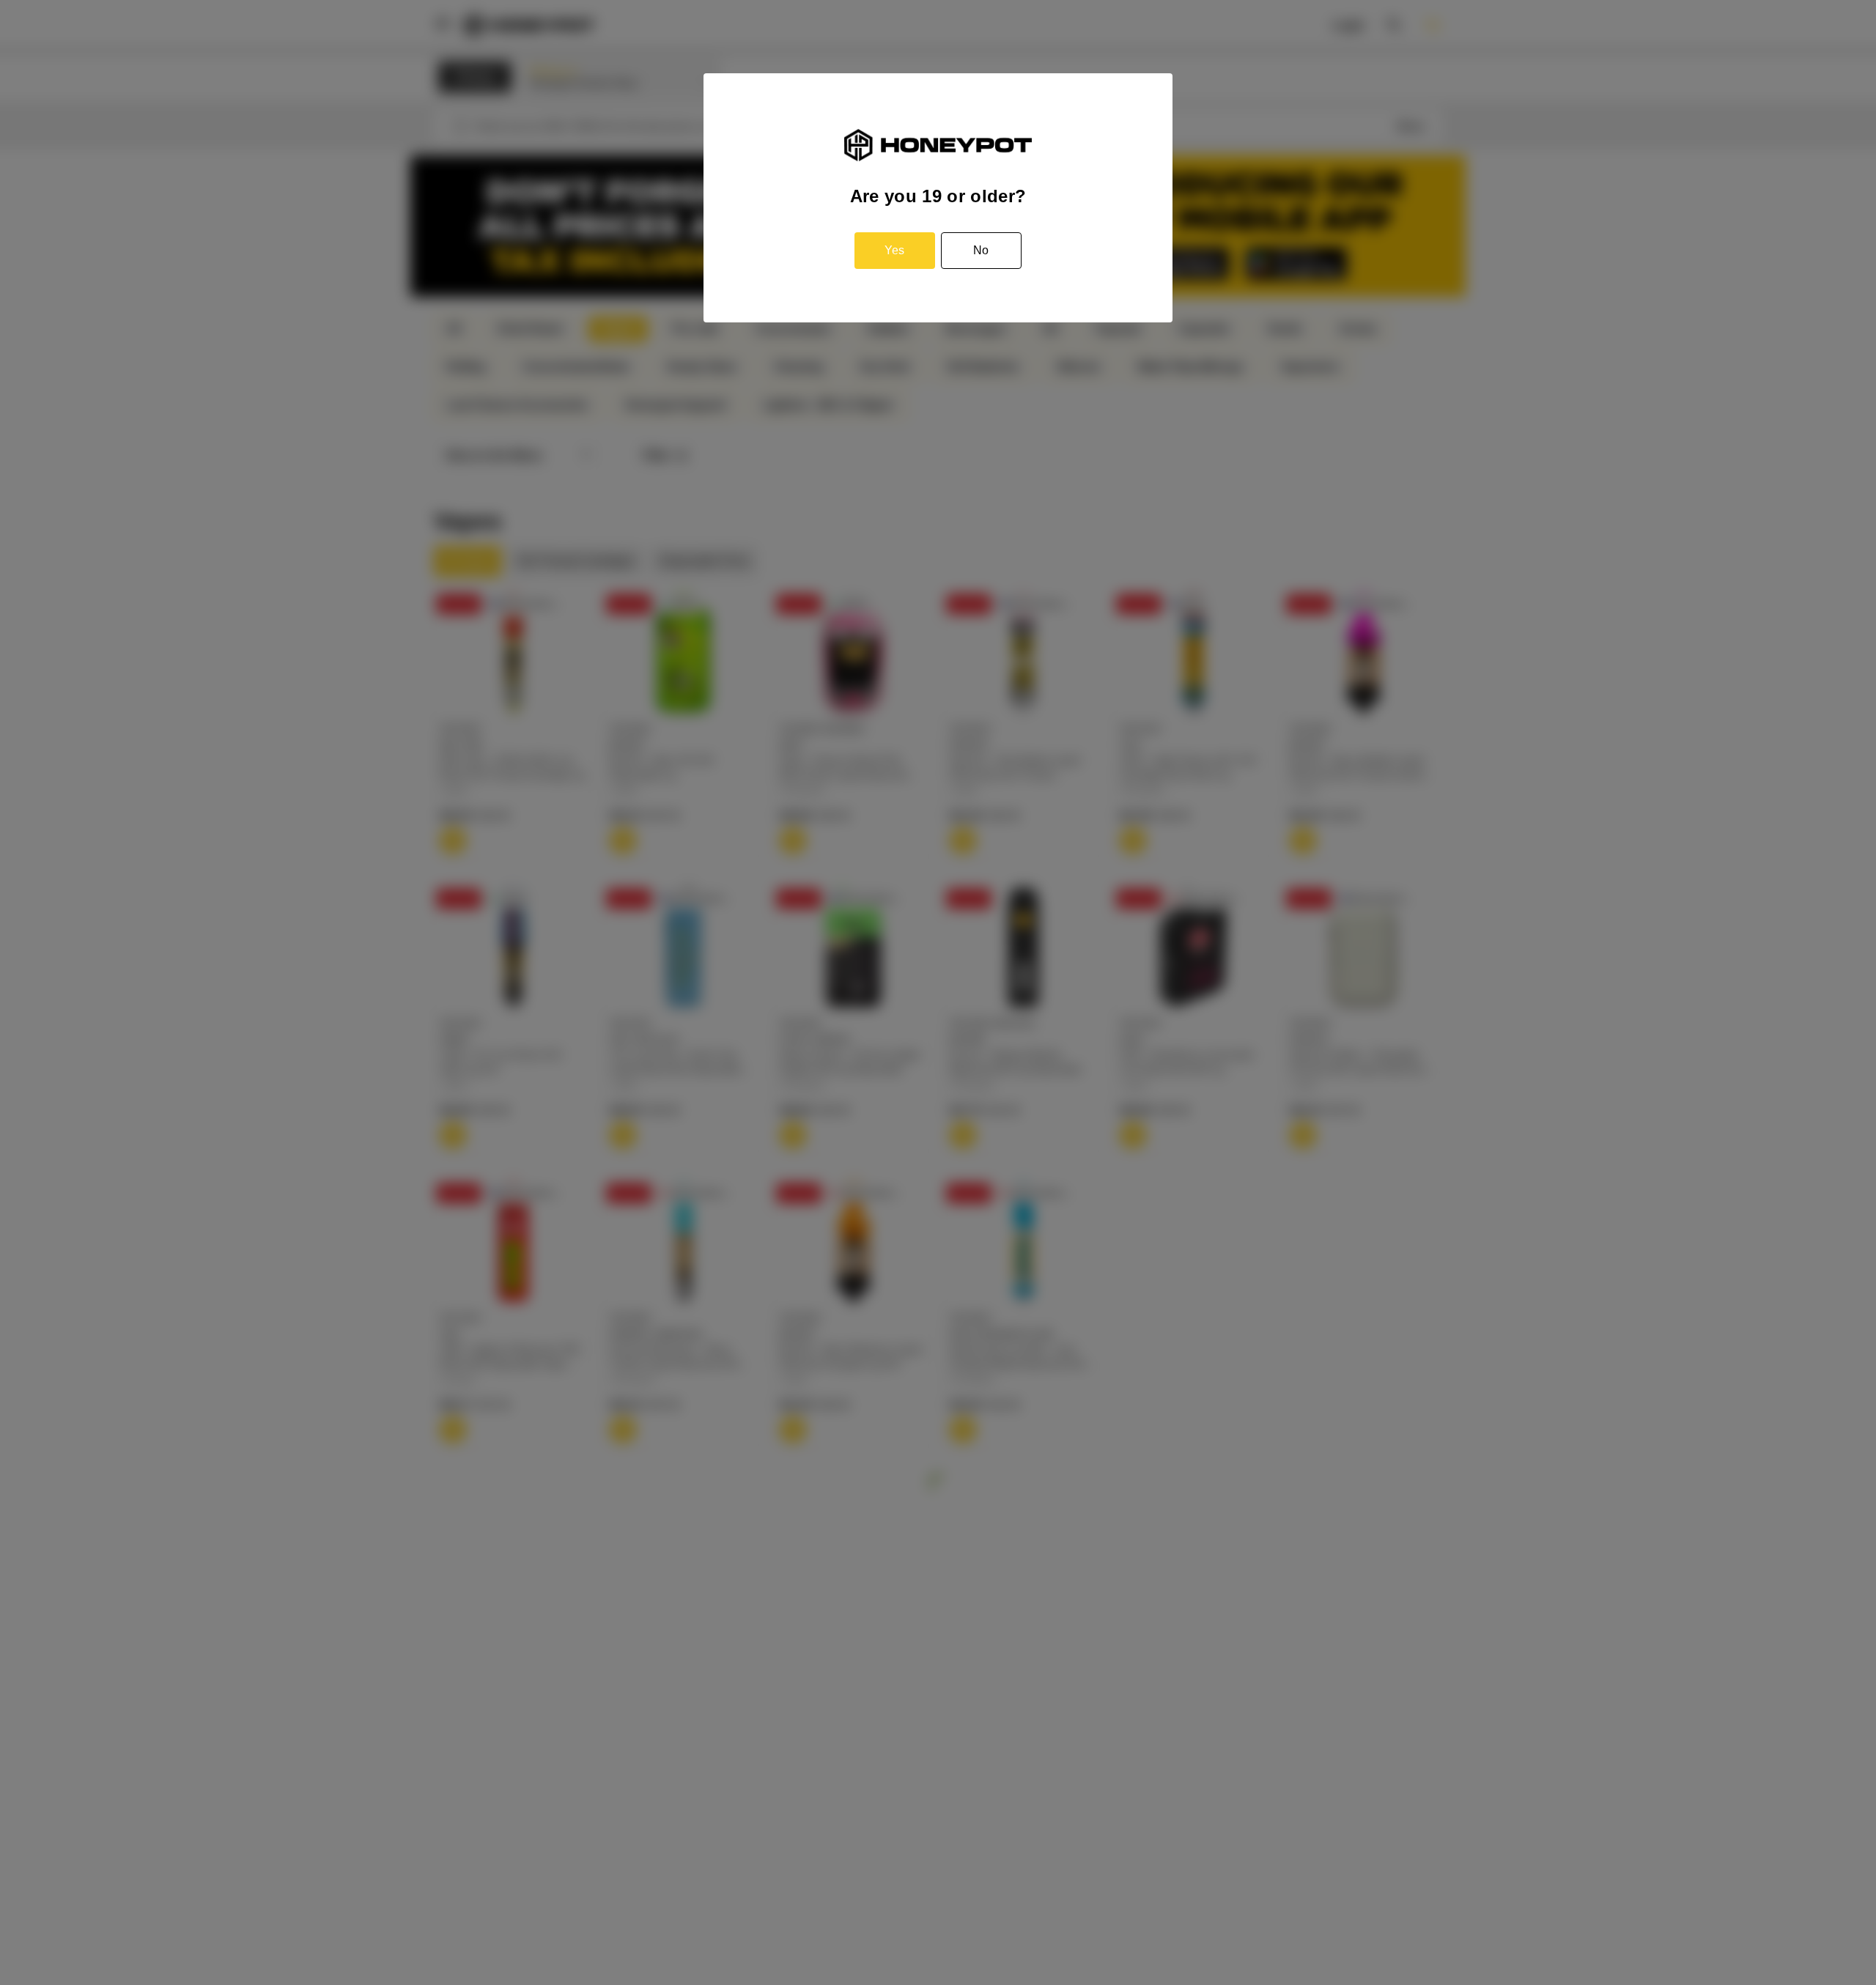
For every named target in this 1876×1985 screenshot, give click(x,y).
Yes (894, 250)
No (981, 250)
